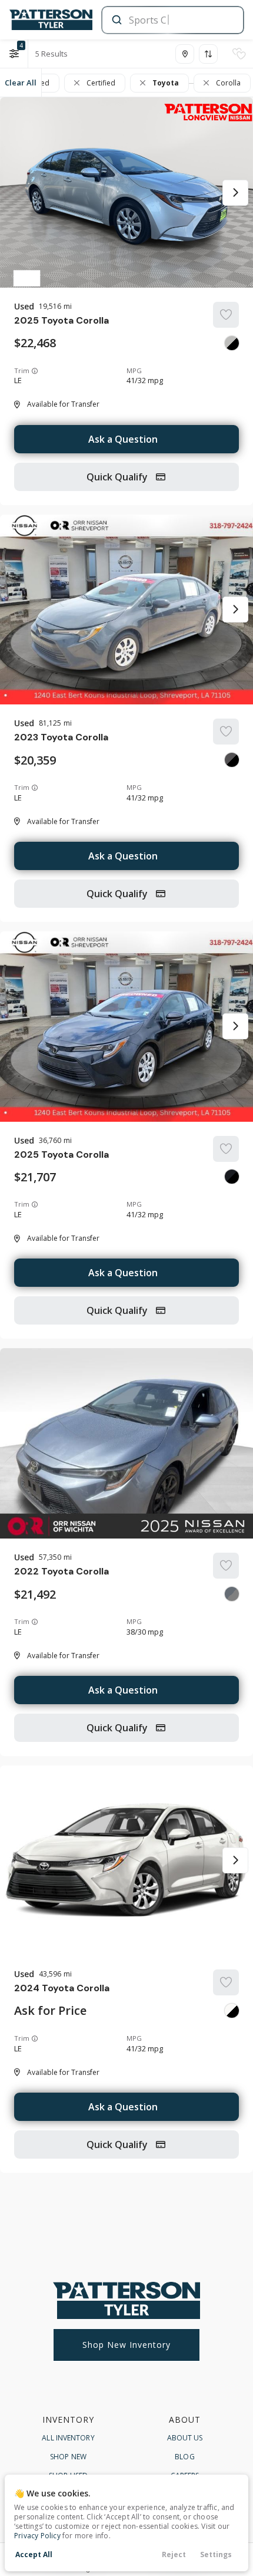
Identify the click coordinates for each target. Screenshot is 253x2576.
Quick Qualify (118, 477)
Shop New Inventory (126, 2345)
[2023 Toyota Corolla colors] (232, 760)
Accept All (34, 2554)
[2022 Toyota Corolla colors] (232, 1594)
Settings (216, 2554)
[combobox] (172, 20)
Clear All (21, 83)
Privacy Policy (37, 2536)
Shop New (68, 2457)
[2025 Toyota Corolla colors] (232, 343)
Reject (174, 2554)
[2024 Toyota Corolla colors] (232, 2011)
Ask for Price (50, 2011)
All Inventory (68, 2438)
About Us (185, 2438)
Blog (184, 2457)
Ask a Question (123, 439)
